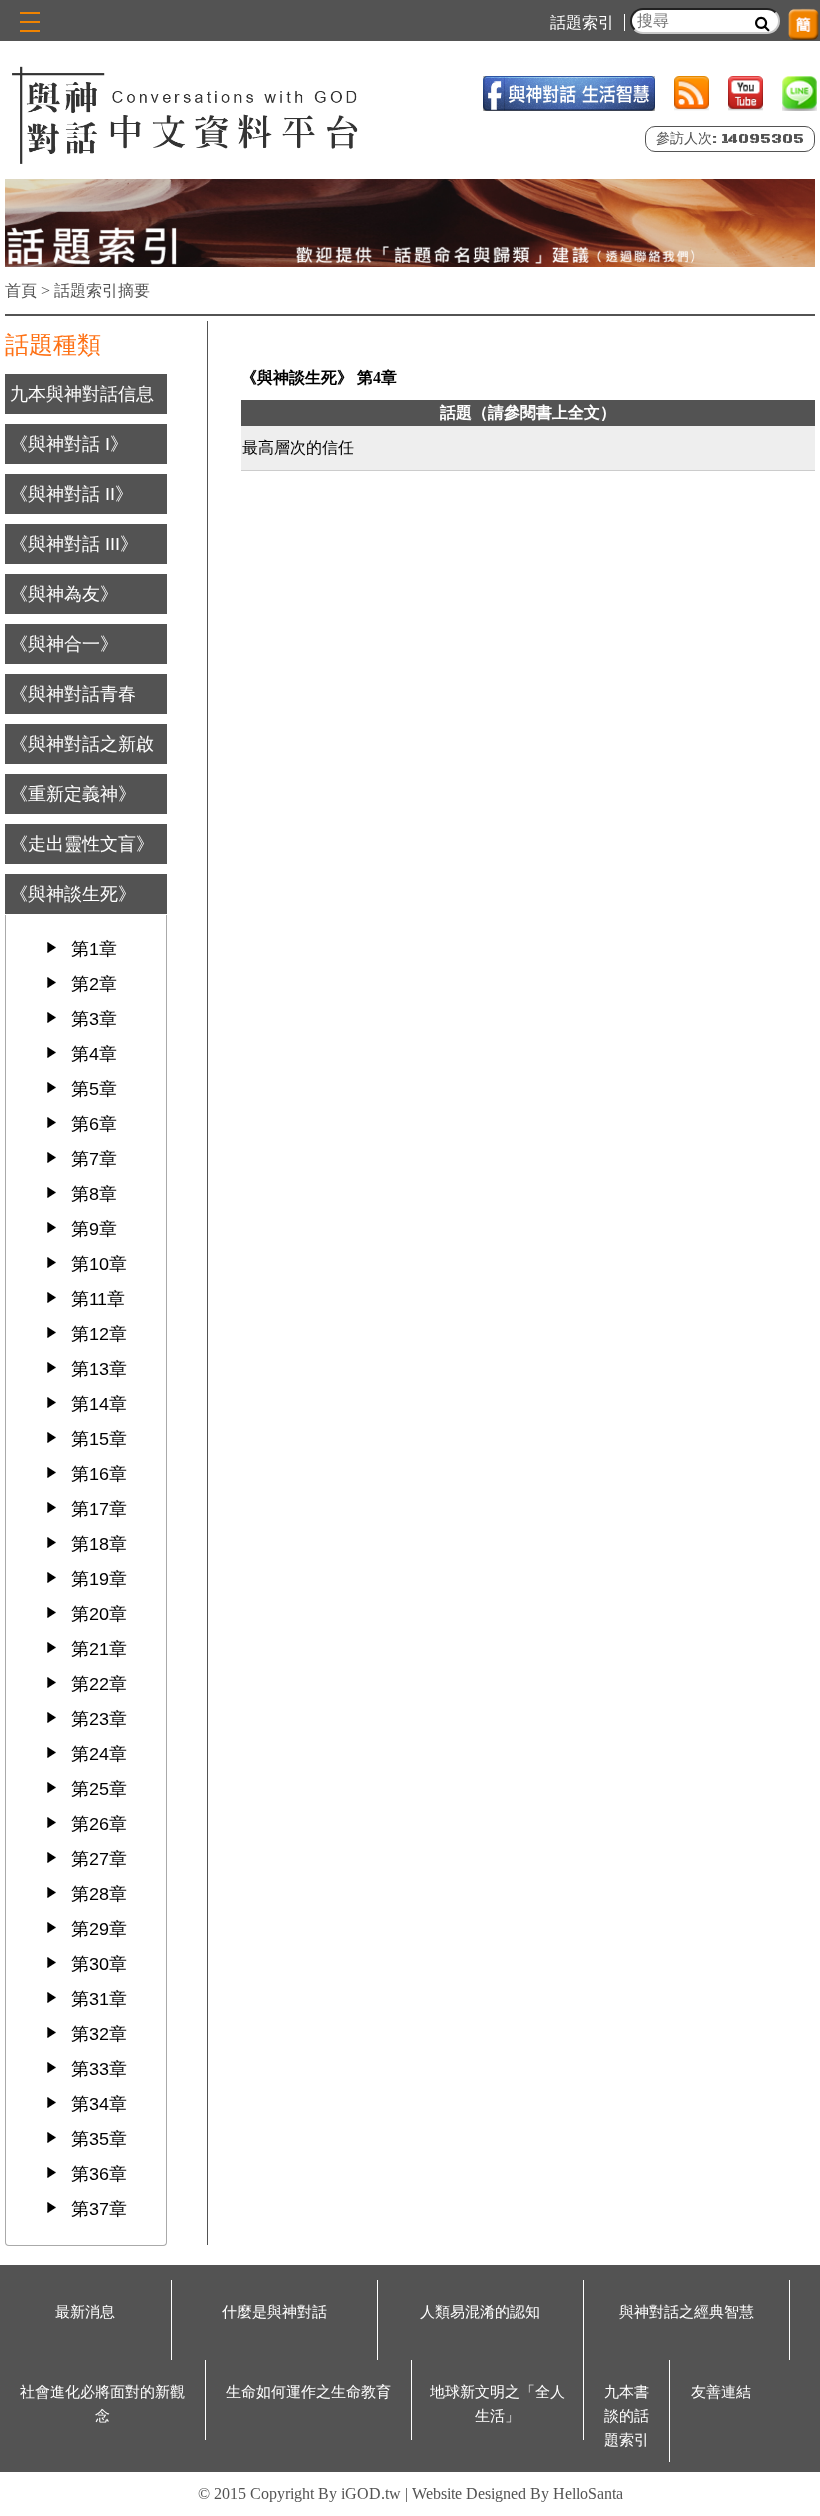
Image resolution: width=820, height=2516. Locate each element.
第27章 (99, 1859)
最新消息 (85, 2312)
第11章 (98, 1299)
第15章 (99, 1439)
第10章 (99, 1264)
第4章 (94, 1054)
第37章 (99, 2209)
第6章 (94, 1124)
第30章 (99, 1964)
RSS (691, 93)
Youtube (745, 93)
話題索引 (582, 22)
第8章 (94, 1194)
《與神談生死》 (73, 894)
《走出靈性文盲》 (82, 844)
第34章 (99, 2104)
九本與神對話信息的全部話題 (82, 414)
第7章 (94, 1159)
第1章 (94, 949)
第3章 (94, 1019)
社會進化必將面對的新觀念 (102, 2404)
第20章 (99, 1614)
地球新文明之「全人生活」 (497, 2404)
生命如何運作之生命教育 (308, 2392)
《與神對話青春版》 (73, 714)
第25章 (99, 1789)
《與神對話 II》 (71, 494)
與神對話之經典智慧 (686, 2312)
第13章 (99, 1369)
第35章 (99, 2139)
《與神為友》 (64, 594)
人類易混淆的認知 (480, 2312)
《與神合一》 (64, 644)
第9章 (94, 1229)
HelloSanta (588, 2493)
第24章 (99, 1754)
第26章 (99, 1824)
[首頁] (188, 113)
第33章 (99, 2069)
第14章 (99, 1404)
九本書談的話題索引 (626, 2416)
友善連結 (721, 2392)
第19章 (99, 1579)
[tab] (86, 394)
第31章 (99, 1999)
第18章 (99, 1544)
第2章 (94, 984)
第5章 (94, 1089)
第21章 (99, 1649)
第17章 (99, 1509)
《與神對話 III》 (74, 544)
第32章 (99, 2034)
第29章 (99, 1929)
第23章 (99, 1719)
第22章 (99, 1684)
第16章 (99, 1474)
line (799, 93)
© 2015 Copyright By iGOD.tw (299, 2493)
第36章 (99, 2174)
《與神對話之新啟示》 (82, 764)
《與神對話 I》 (69, 444)
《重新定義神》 (73, 794)
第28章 (99, 1894)
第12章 (99, 1334)
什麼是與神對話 (274, 2312)
